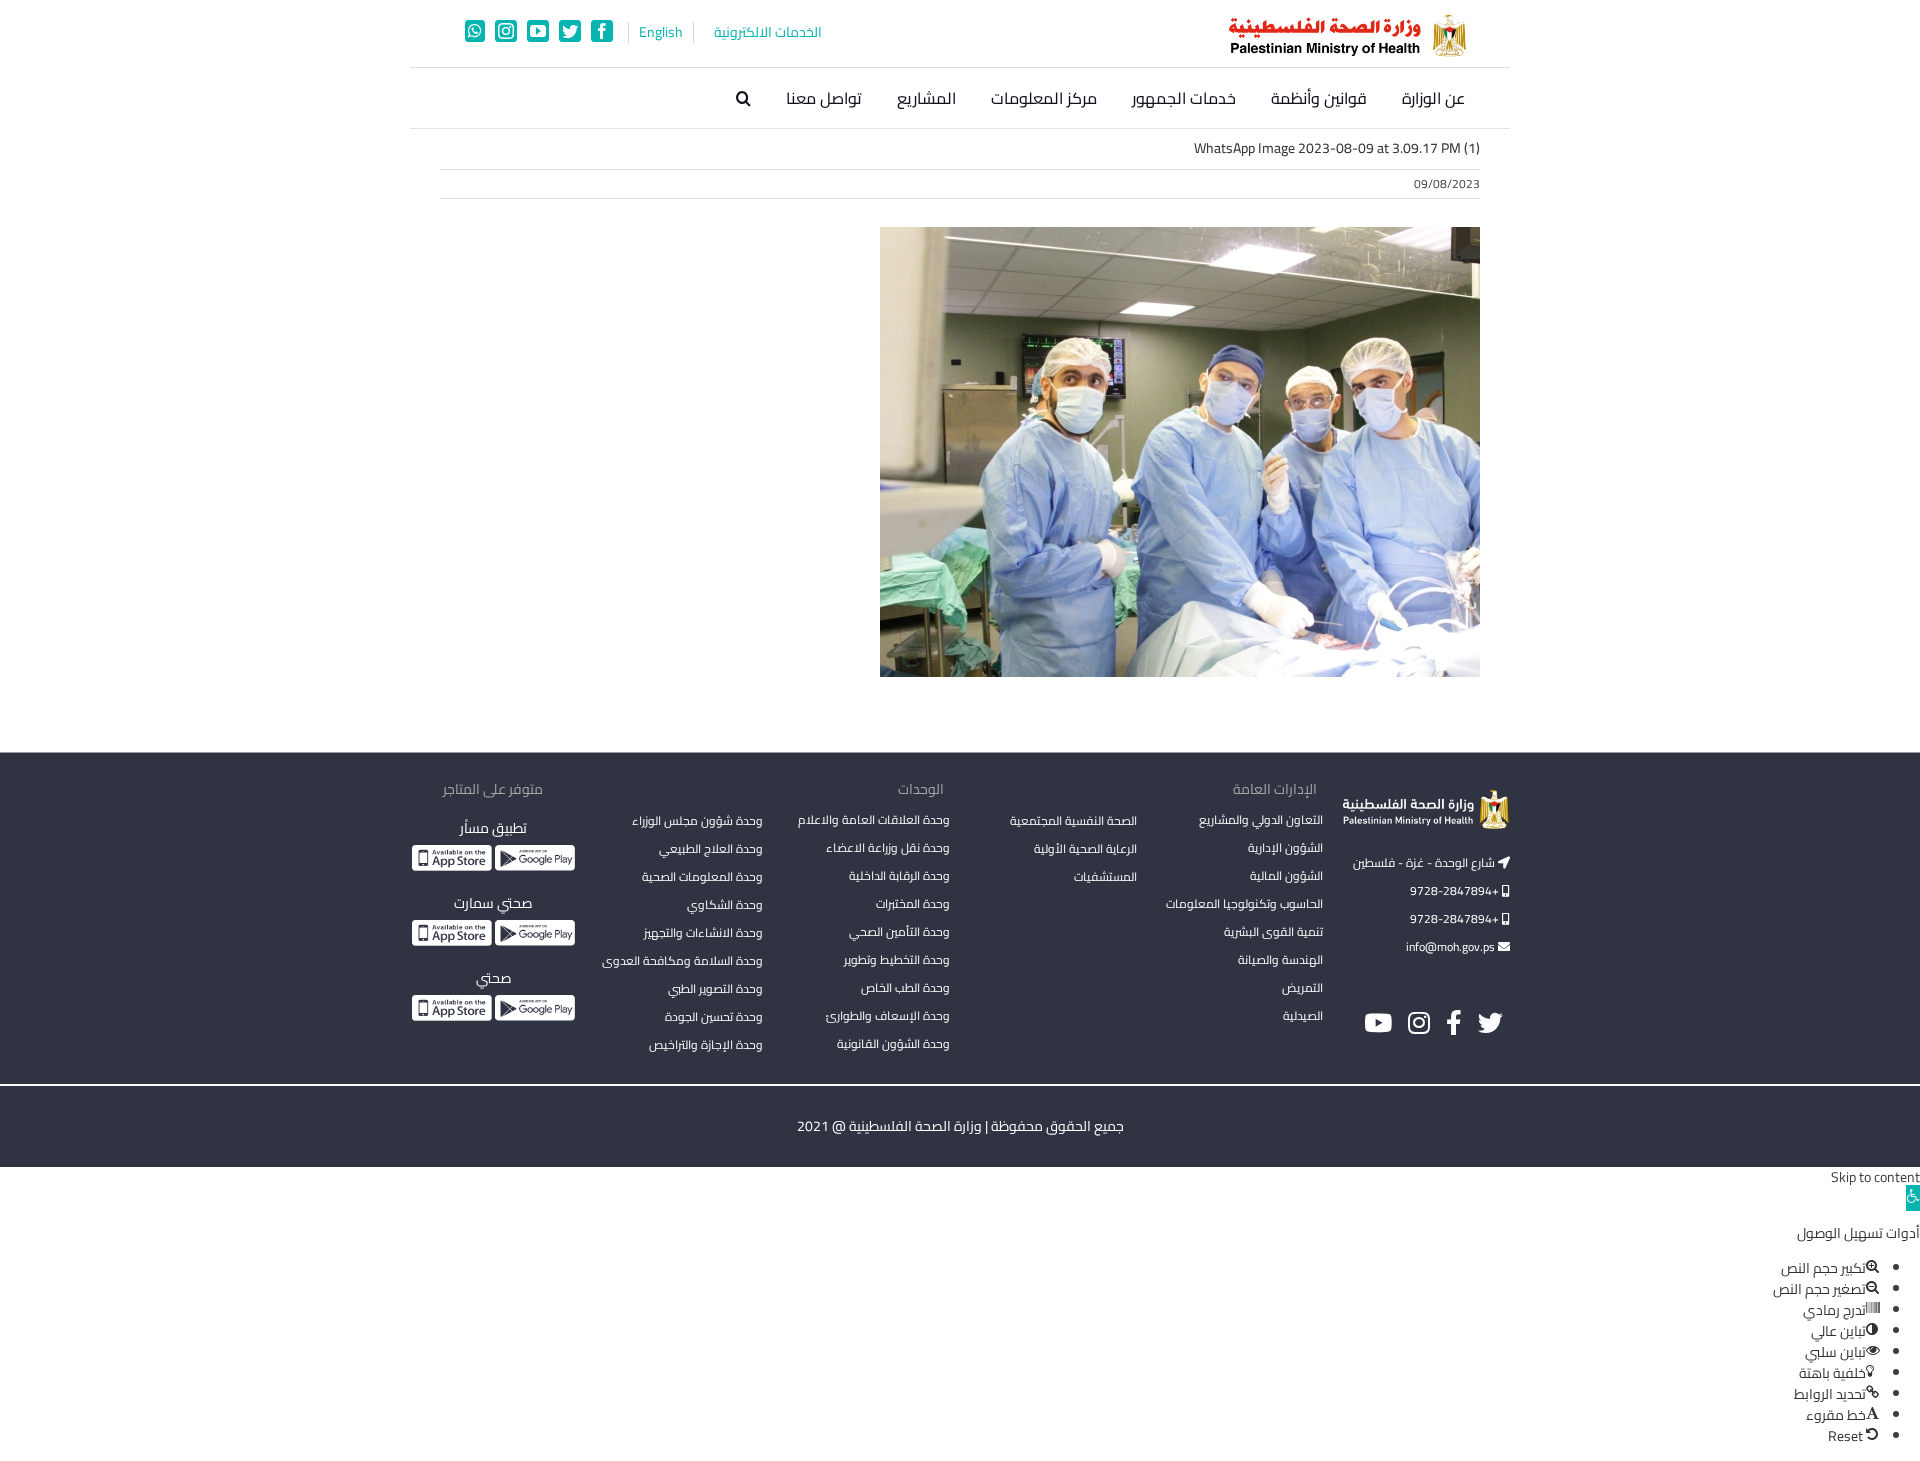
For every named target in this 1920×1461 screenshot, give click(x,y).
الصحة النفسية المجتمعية (1073, 822)
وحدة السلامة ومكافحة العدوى (682, 960)
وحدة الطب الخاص (905, 987)
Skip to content (1875, 1177)
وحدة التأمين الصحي (899, 931)
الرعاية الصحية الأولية (1085, 848)
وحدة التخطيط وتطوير (897, 959)
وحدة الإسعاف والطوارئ (888, 1015)
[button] (743, 98)
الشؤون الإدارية (1285, 847)
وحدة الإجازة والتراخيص (706, 1044)
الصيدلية (1303, 1015)
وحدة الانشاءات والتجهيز (703, 932)
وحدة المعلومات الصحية (702, 876)
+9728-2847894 (1456, 890)
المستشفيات (1105, 876)
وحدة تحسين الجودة (714, 1016)
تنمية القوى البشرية (1273, 931)
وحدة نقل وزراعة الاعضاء (888, 847)
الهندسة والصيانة (1280, 959)
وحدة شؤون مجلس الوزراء (697, 822)
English (661, 32)
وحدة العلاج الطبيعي (711, 848)
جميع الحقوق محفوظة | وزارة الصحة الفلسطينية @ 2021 (960, 1126)
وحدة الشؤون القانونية (893, 1043)
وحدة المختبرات (913, 903)
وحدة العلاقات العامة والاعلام (874, 819)
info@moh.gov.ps (1452, 946)
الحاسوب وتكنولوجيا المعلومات (1244, 903)
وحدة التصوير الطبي (715, 988)
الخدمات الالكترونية (768, 32)
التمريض (1302, 987)
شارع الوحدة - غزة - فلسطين (1425, 862)
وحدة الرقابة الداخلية (899, 875)
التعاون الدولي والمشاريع (1261, 819)
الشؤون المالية (1286, 875)
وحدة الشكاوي (725, 904)
